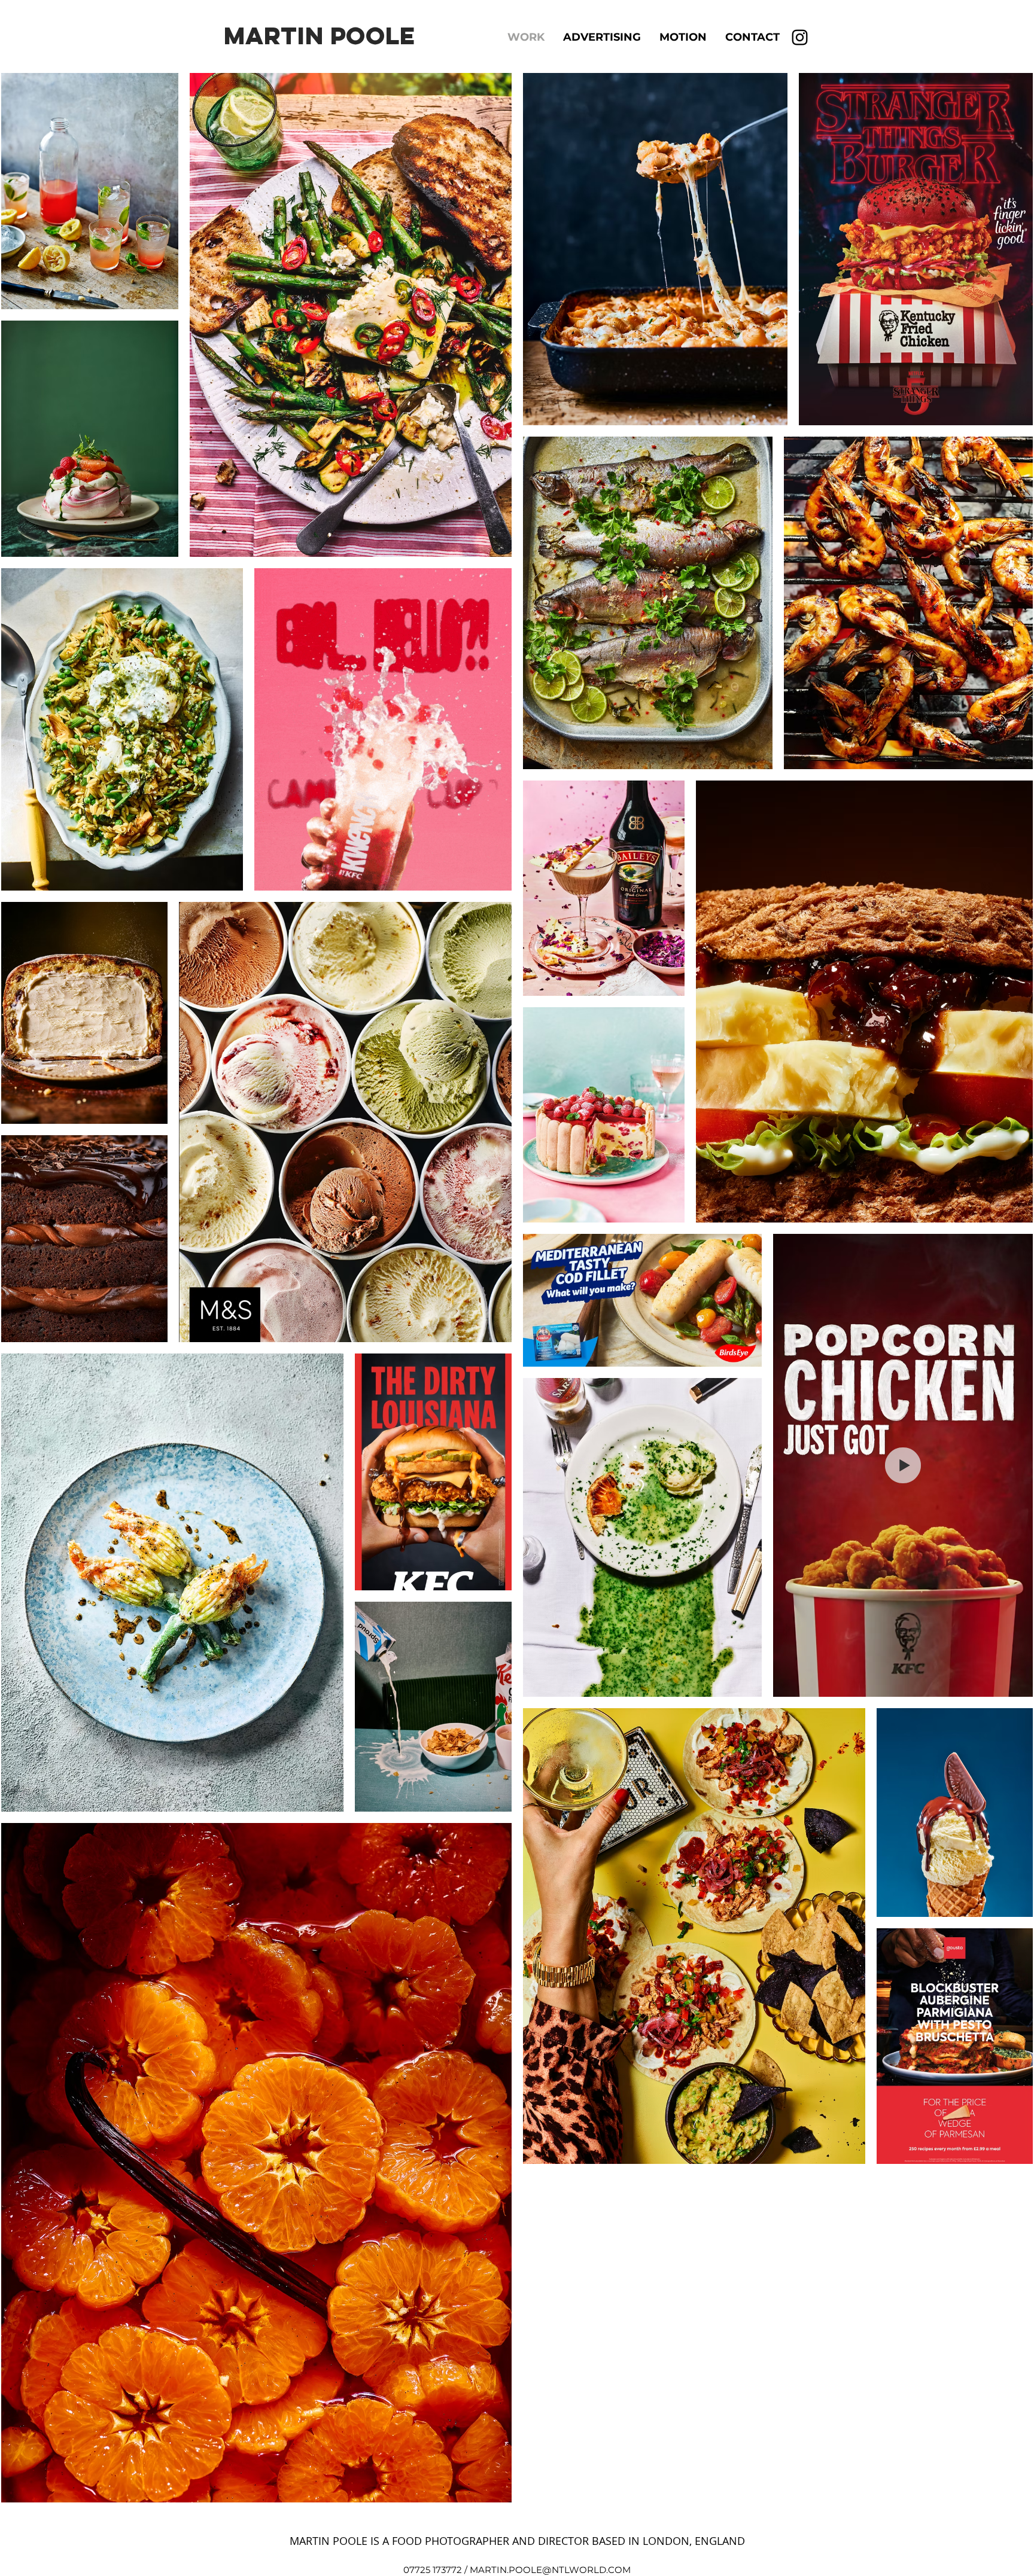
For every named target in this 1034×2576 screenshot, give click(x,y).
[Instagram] (800, 37)
